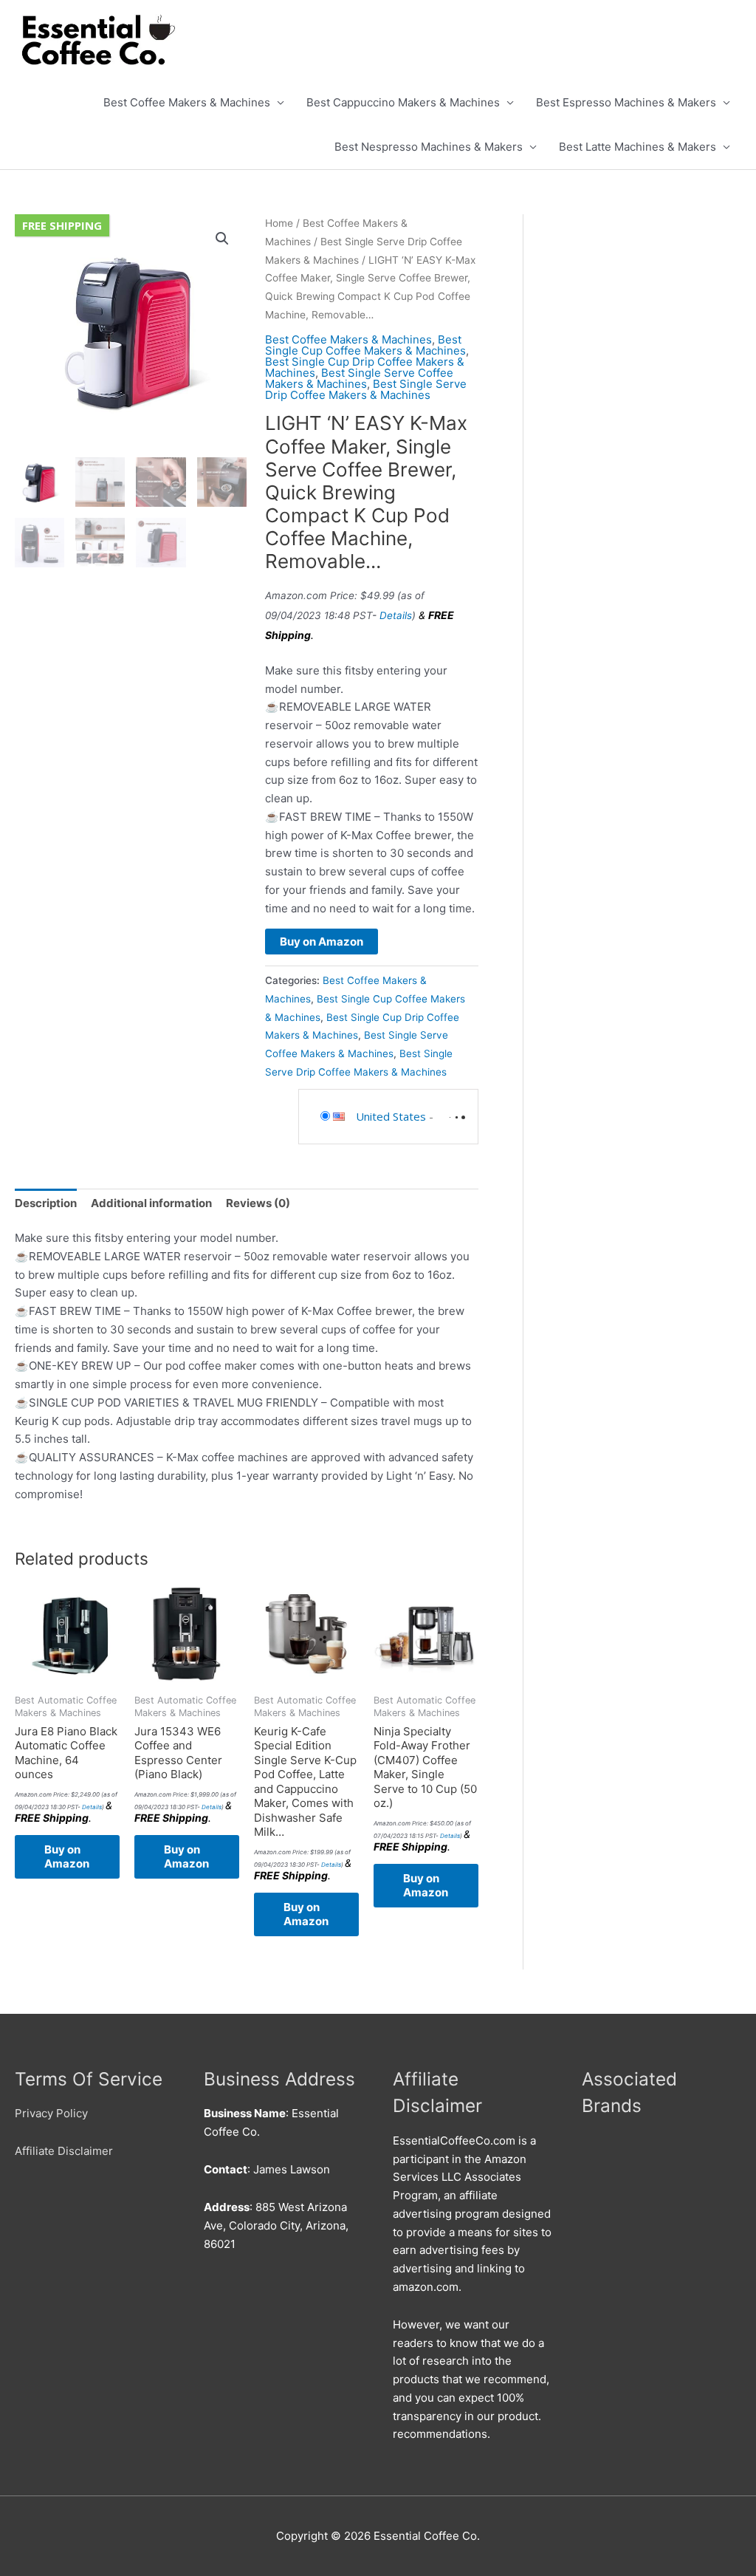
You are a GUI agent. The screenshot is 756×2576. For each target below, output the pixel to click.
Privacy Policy (51, 2113)
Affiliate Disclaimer (64, 2151)
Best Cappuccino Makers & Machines (403, 102)
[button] (222, 239)
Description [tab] (46, 1203)
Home (279, 223)
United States (391, 1116)
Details (396, 615)
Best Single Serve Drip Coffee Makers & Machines (366, 389)
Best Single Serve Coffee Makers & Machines (359, 378)
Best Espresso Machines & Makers (626, 102)
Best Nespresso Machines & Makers (429, 147)
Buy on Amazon (322, 942)
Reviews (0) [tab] (258, 1203)
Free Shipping (62, 225)
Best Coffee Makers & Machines (187, 102)
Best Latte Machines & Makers (638, 147)
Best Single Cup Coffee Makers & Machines (365, 345)
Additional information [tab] (151, 1203)
